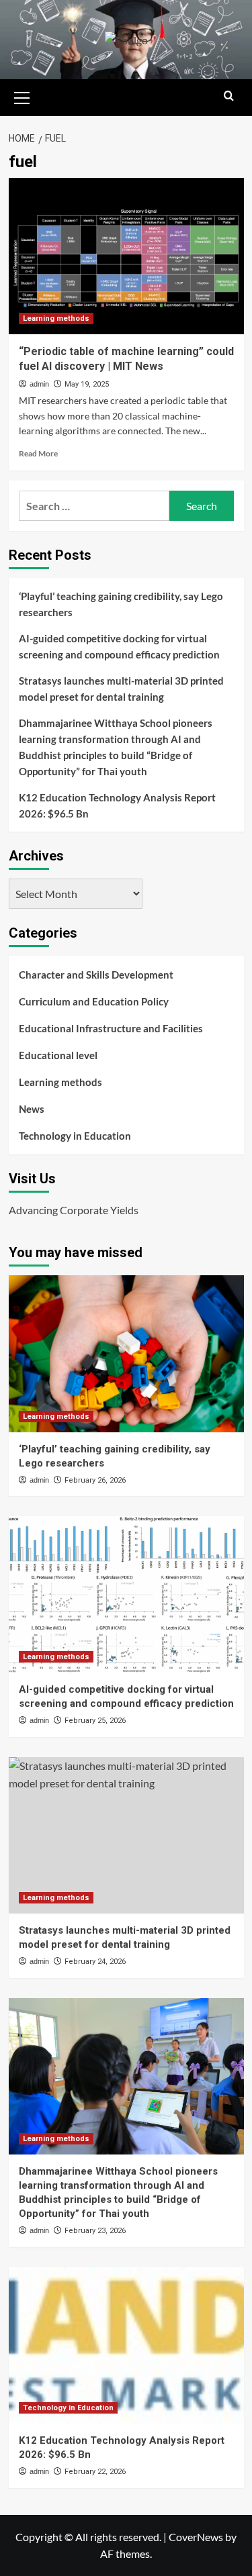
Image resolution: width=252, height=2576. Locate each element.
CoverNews (196, 2537)
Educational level (58, 1055)
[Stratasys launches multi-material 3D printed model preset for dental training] (126, 1835)
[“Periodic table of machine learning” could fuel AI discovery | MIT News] (126, 256)
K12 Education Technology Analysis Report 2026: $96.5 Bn (117, 805)
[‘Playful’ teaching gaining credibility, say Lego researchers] (126, 1353)
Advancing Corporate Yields (74, 1210)
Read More (38, 453)
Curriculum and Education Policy (94, 1001)
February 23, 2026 (95, 2231)
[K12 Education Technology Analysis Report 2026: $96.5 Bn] (126, 2345)
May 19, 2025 (87, 384)
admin (39, 384)
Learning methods (56, 318)
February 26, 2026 (95, 1480)
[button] (22, 96)
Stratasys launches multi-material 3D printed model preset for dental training (121, 689)
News (32, 1109)
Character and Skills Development (96, 975)
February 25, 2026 (95, 1721)
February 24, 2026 (95, 1962)
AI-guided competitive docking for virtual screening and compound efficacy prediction (119, 646)
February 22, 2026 (95, 2472)
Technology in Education (75, 1136)
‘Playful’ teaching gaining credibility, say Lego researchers (121, 604)
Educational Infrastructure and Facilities (111, 1028)
